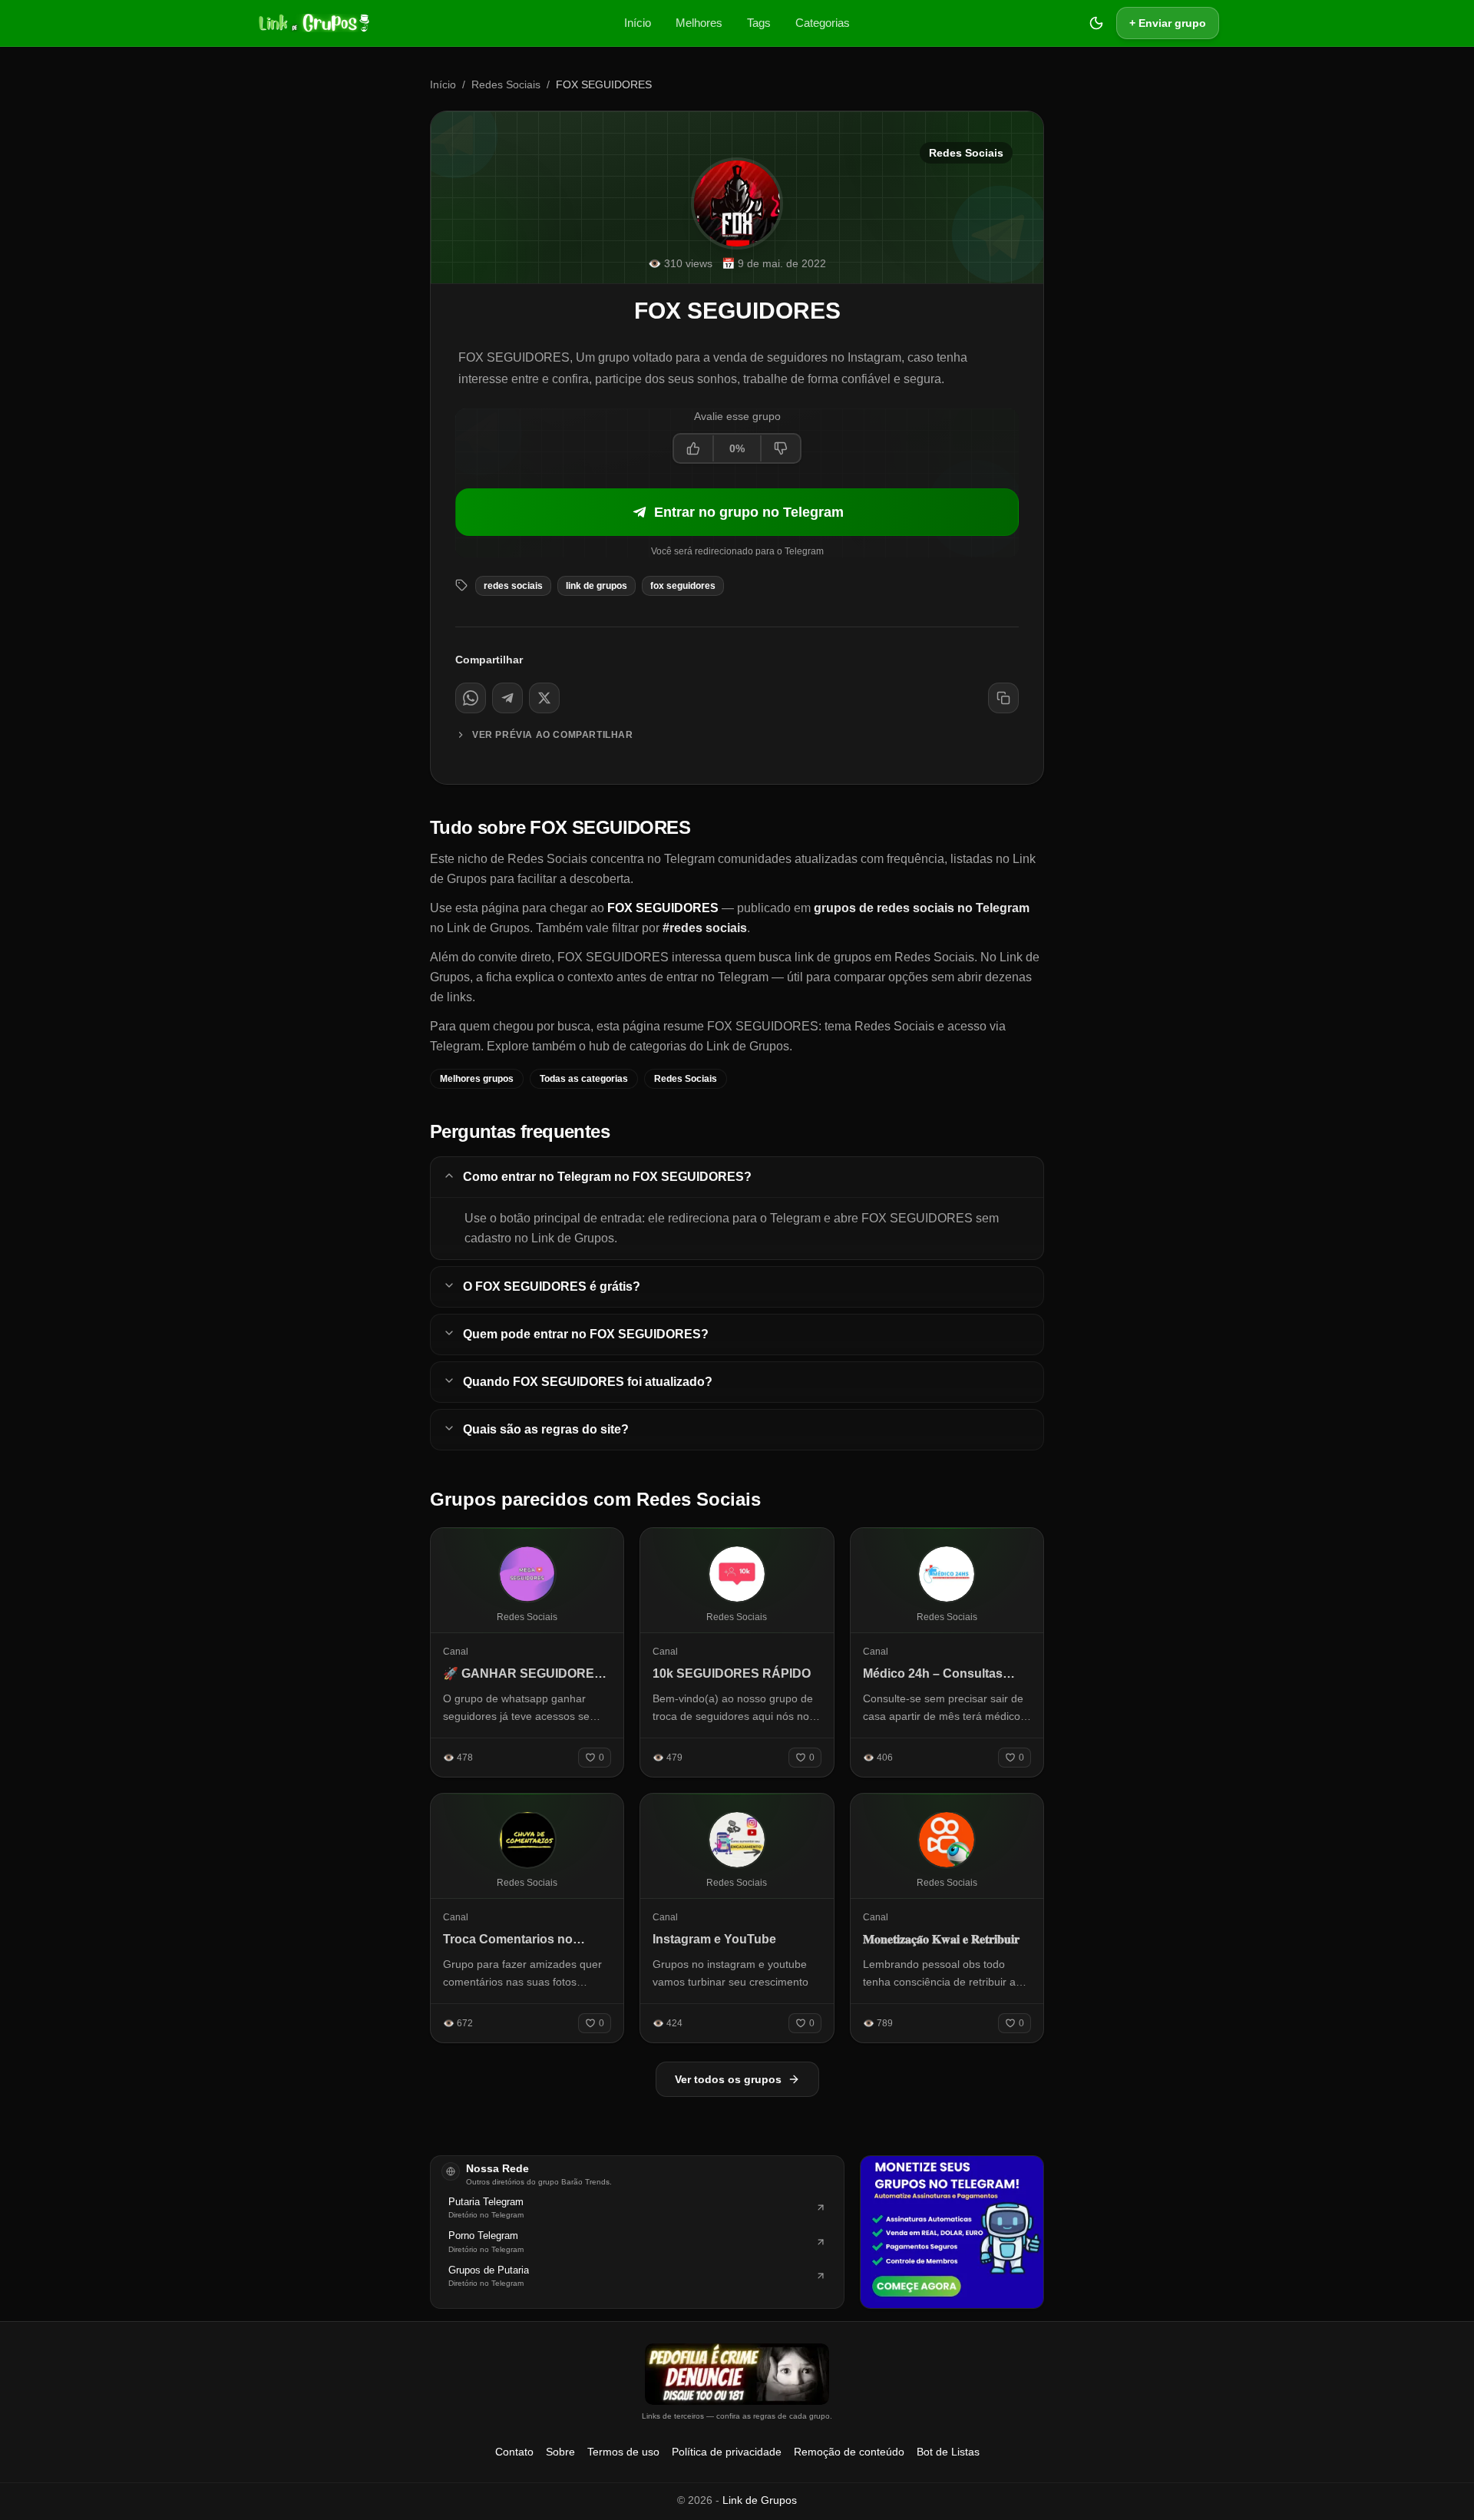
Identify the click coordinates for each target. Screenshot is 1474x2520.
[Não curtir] (780, 448)
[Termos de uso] (737, 2374)
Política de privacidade (727, 2452)
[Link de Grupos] (312, 23)
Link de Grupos (760, 2500)
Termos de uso (623, 2452)
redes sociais (513, 586)
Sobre (560, 2452)
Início (638, 23)
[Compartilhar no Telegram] (507, 698)
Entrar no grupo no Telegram (749, 512)
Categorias (823, 23)
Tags (759, 23)
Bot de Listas (948, 2452)
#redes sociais (705, 928)
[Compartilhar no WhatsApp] (471, 698)
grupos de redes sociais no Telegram (922, 908)
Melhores (699, 23)
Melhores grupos (477, 1079)
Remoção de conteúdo (849, 2452)
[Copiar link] (1003, 698)
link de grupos (597, 586)
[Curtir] (694, 448)
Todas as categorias (584, 1079)
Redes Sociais (506, 84)
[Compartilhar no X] (544, 698)
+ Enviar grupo (1168, 23)
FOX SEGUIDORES (683, 586)
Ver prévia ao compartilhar (553, 735)
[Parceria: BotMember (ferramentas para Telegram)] (952, 2232)
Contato (514, 2452)
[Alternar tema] (1096, 23)
